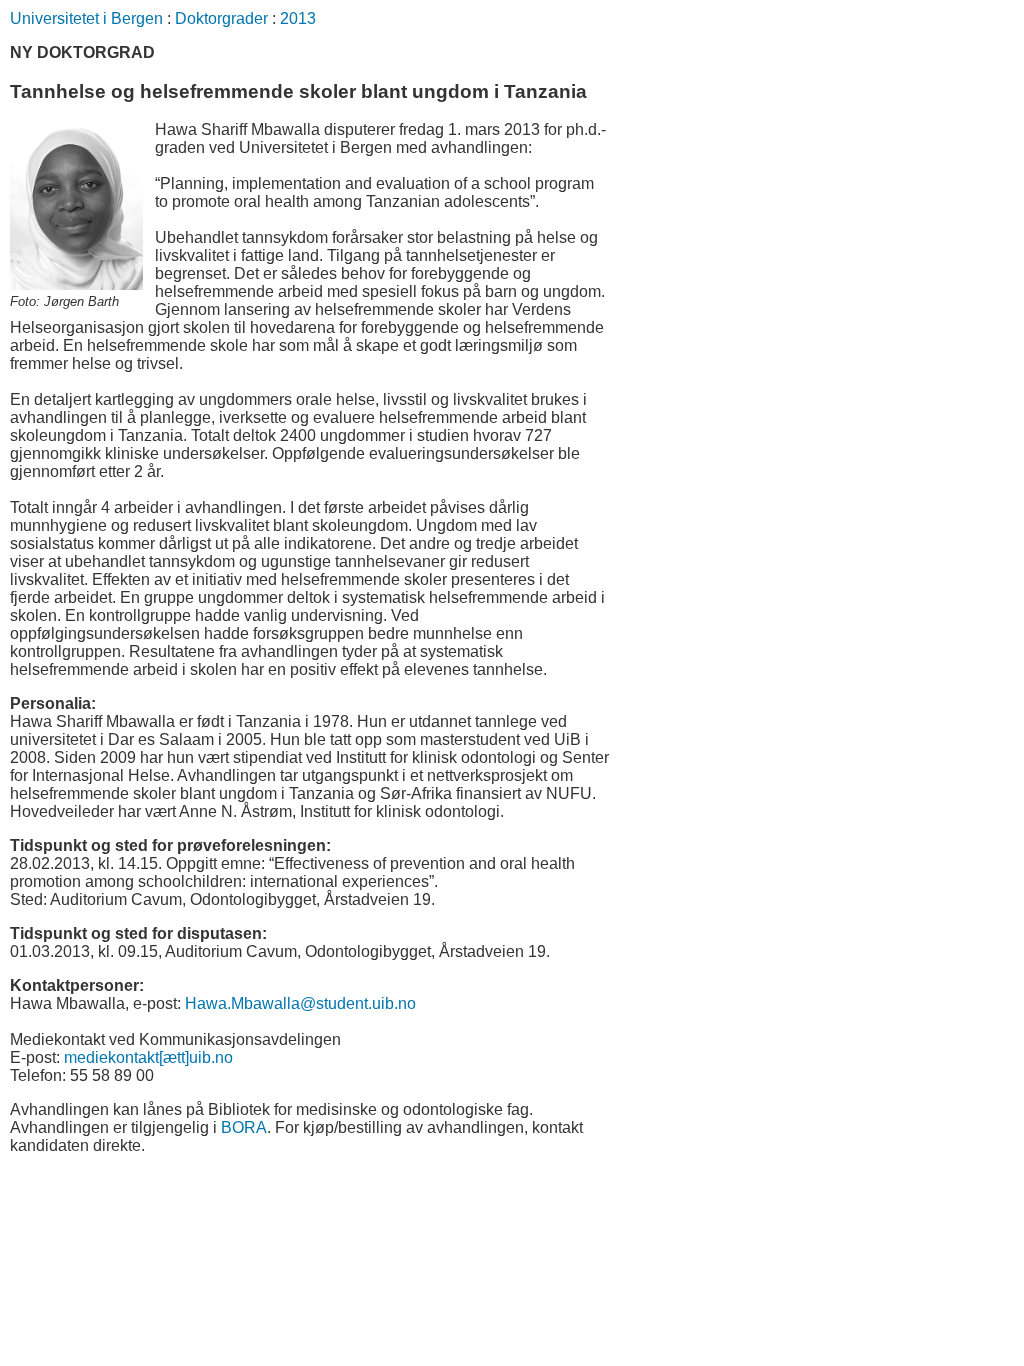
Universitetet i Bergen (86, 18)
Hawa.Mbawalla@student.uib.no (300, 1003)
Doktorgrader (221, 18)
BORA (244, 1127)
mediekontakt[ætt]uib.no (148, 1057)
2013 (298, 18)
